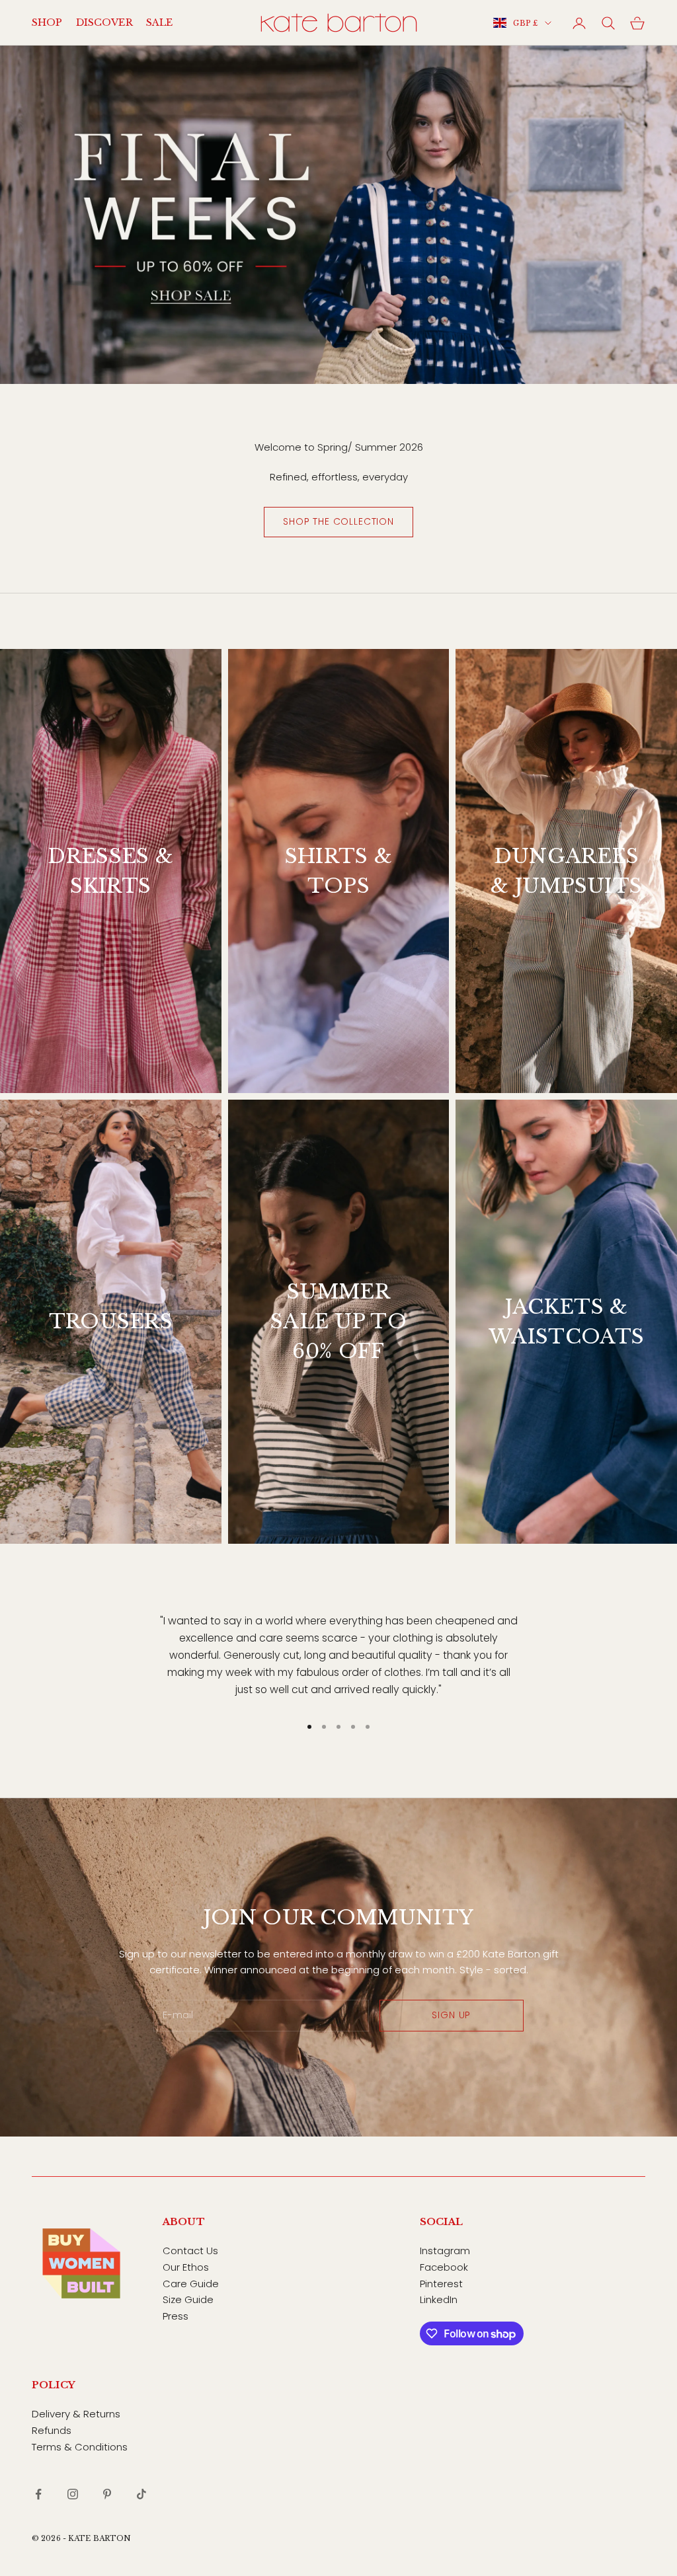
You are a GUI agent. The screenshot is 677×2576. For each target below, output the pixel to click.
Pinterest (441, 2284)
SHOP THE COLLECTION (338, 521)
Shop (47, 22)
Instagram (445, 2251)
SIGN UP (451, 2015)
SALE (160, 22)
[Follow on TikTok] (141, 2494)
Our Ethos (186, 2267)
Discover (104, 22)
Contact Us (190, 2251)
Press (176, 2316)
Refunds (52, 2430)
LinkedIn (439, 2299)
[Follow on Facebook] (38, 2494)
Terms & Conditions (80, 2447)
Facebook (444, 2267)
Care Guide (191, 2284)
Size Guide (188, 2299)
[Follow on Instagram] (73, 2494)
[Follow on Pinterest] (107, 2494)
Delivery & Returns (76, 2414)
